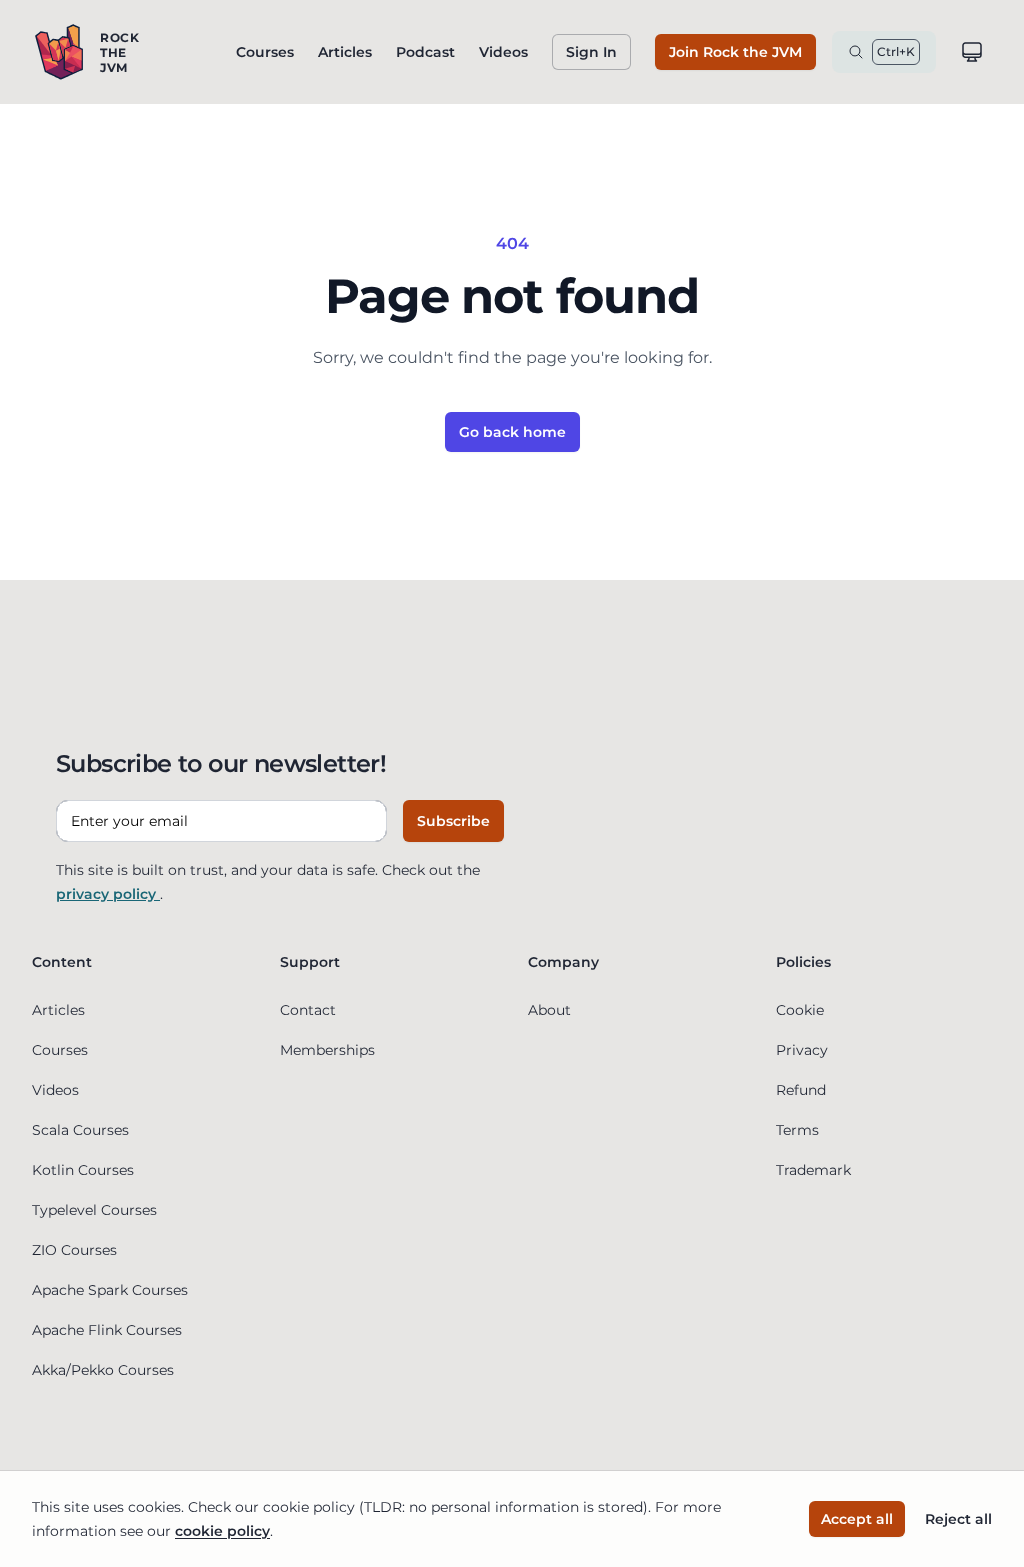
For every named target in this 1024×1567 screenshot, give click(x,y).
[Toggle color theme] (972, 52)
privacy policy (108, 894)
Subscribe (453, 821)
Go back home (512, 432)
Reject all (958, 1519)
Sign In (591, 52)
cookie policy (222, 1531)
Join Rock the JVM (735, 52)
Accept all (857, 1519)
